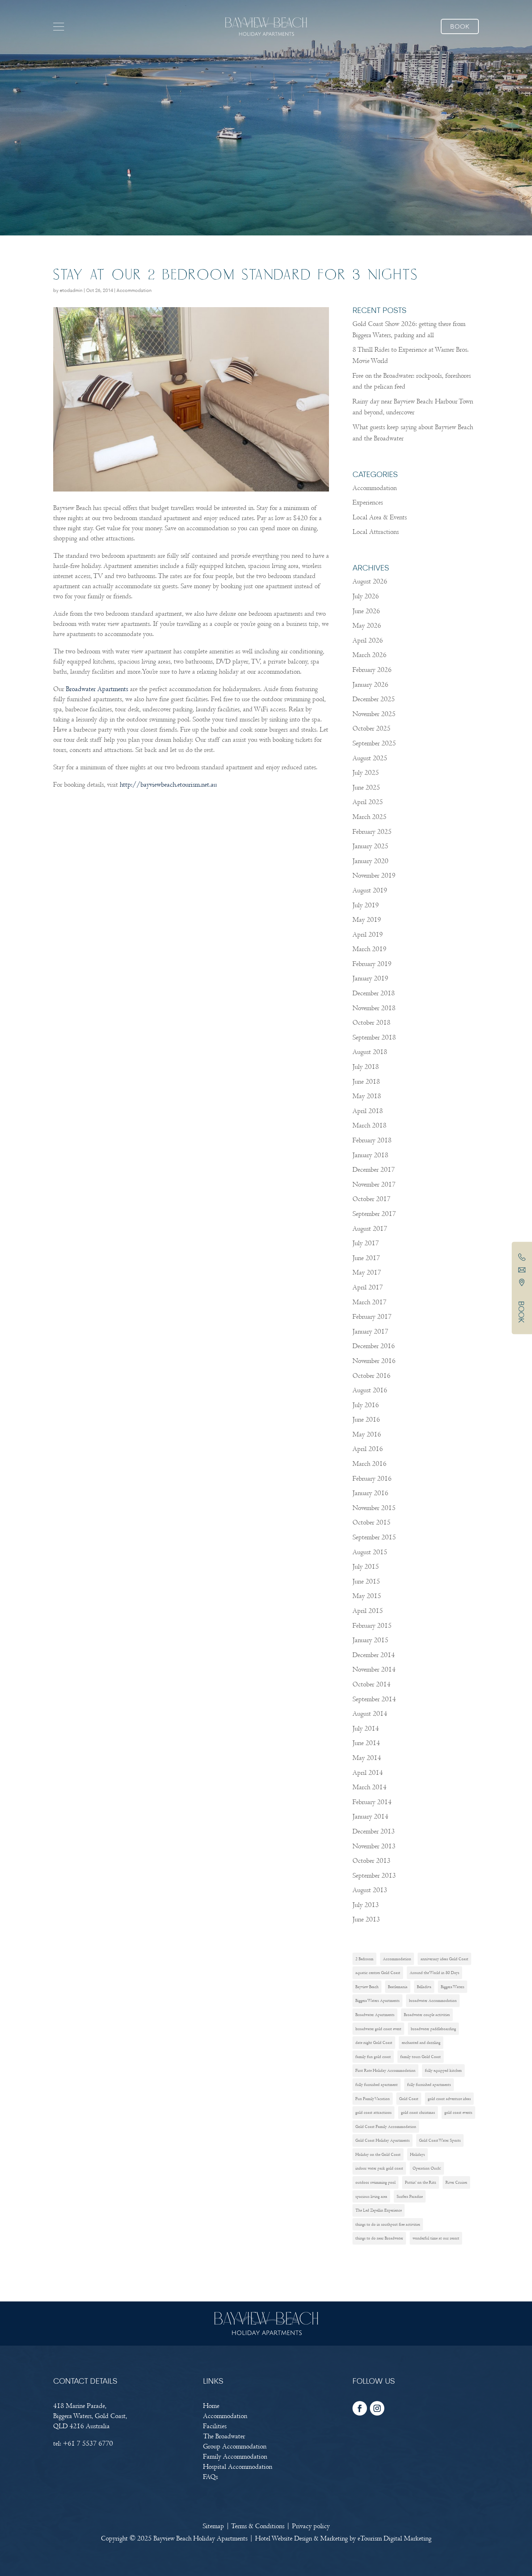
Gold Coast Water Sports (440, 2140)
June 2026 (366, 611)
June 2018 (366, 1082)
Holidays (417, 2154)
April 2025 (368, 802)
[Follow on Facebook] (360, 2408)
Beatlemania (398, 1987)
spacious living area (371, 2196)
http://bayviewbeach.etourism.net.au (168, 785)
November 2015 (374, 1508)
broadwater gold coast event (378, 2029)
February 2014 (372, 1802)
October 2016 (371, 1376)
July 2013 (366, 1905)
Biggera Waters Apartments (377, 2000)
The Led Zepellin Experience (379, 2210)
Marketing (334, 2539)
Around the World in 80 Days (434, 1973)
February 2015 (372, 1626)
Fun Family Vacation (373, 2099)
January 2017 (370, 1332)
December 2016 (374, 1346)
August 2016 (370, 1390)
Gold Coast (409, 2099)
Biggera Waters (453, 1987)
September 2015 (374, 1537)
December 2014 (374, 1655)
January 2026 (370, 685)
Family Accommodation (235, 2457)
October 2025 (371, 729)
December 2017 (374, 1170)
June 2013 (366, 1920)
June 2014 (366, 1743)
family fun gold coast (373, 2057)
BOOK (521, 1312)
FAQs (210, 2477)
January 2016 (370, 1493)
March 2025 (370, 817)
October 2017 (371, 1199)
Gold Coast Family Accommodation (386, 2127)
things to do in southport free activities (388, 2224)
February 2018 (372, 1140)
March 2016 (370, 1464)
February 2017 (372, 1317)
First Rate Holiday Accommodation (385, 2070)
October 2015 (371, 1523)
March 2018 (370, 1126)
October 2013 (371, 1861)
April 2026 (368, 641)
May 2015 (367, 1596)
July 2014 (366, 1729)
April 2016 (368, 1449)
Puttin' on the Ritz (421, 2182)
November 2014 (374, 1670)
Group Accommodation (235, 2447)
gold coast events (458, 2112)
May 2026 (367, 626)
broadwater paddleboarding (433, 2029)
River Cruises (456, 2182)
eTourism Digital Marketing (394, 2539)
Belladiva (424, 1987)
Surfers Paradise (410, 2196)
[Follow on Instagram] (377, 2408)
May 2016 (367, 1435)
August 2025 (370, 758)
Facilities (215, 2426)
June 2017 (366, 1258)
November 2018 (374, 1008)
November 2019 (374, 876)
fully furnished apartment (377, 2084)
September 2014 (374, 1699)
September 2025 (374, 743)
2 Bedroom (364, 1959)
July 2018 (366, 1067)
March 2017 (370, 1302)
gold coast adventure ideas (449, 2099)
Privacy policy (311, 2526)
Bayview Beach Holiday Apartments (200, 2539)
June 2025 (366, 788)
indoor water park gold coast (379, 2168)
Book (460, 27)
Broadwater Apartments (97, 689)
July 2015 (366, 1567)
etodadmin (71, 291)
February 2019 (372, 964)
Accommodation (134, 291)
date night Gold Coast (374, 2042)
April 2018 (368, 1111)
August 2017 (370, 1229)
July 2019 (366, 905)
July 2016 (366, 1405)
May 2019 (367, 920)
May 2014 (367, 1758)
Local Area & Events (380, 517)
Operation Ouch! (427, 2168)
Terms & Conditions (258, 2526)
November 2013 (374, 1846)
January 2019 (370, 978)
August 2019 (370, 890)
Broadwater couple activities (427, 2015)
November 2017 (374, 1185)
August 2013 (370, 1890)
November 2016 (374, 1361)
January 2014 (370, 1817)
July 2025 (366, 773)
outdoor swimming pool (375, 2182)
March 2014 (370, 1787)
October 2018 (371, 1023)
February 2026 (372, 670)
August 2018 (370, 1052)
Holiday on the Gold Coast (378, 2154)
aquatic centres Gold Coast (378, 1973)
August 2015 (370, 1552)
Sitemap (213, 2526)
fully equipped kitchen (443, 2070)
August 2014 (370, 1714)
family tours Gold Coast (421, 2057)
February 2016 (372, 1479)
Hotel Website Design (284, 2539)
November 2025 (374, 714)
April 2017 (368, 1287)
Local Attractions (376, 532)
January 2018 (370, 1155)
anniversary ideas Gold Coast (444, 1959)
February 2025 (372, 832)
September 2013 (374, 1876)
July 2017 (366, 1243)
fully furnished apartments (429, 2084)
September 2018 (374, 1038)
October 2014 (371, 1684)
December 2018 (374, 993)
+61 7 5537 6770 (88, 2444)
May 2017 (367, 1273)
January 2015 (370, 1640)
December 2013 (374, 1831)
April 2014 (368, 1773)
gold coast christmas (418, 2112)
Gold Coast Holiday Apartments (383, 2140)
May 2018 (367, 1096)
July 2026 (366, 596)
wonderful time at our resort (436, 2238)
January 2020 (370, 861)
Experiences (368, 503)
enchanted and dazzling (421, 2042)
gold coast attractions (373, 2112)
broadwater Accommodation (433, 2000)
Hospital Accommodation (238, 2467)
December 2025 (374, 699)
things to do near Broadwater (379, 2238)
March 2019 (370, 949)
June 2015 (366, 1582)
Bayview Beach (367, 1987)
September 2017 (374, 1214)
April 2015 (368, 1611)
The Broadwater (224, 2436)
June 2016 (366, 1420)
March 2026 (370, 655)
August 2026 (370, 582)
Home (211, 2406)
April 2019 (368, 935)
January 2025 (370, 846)
